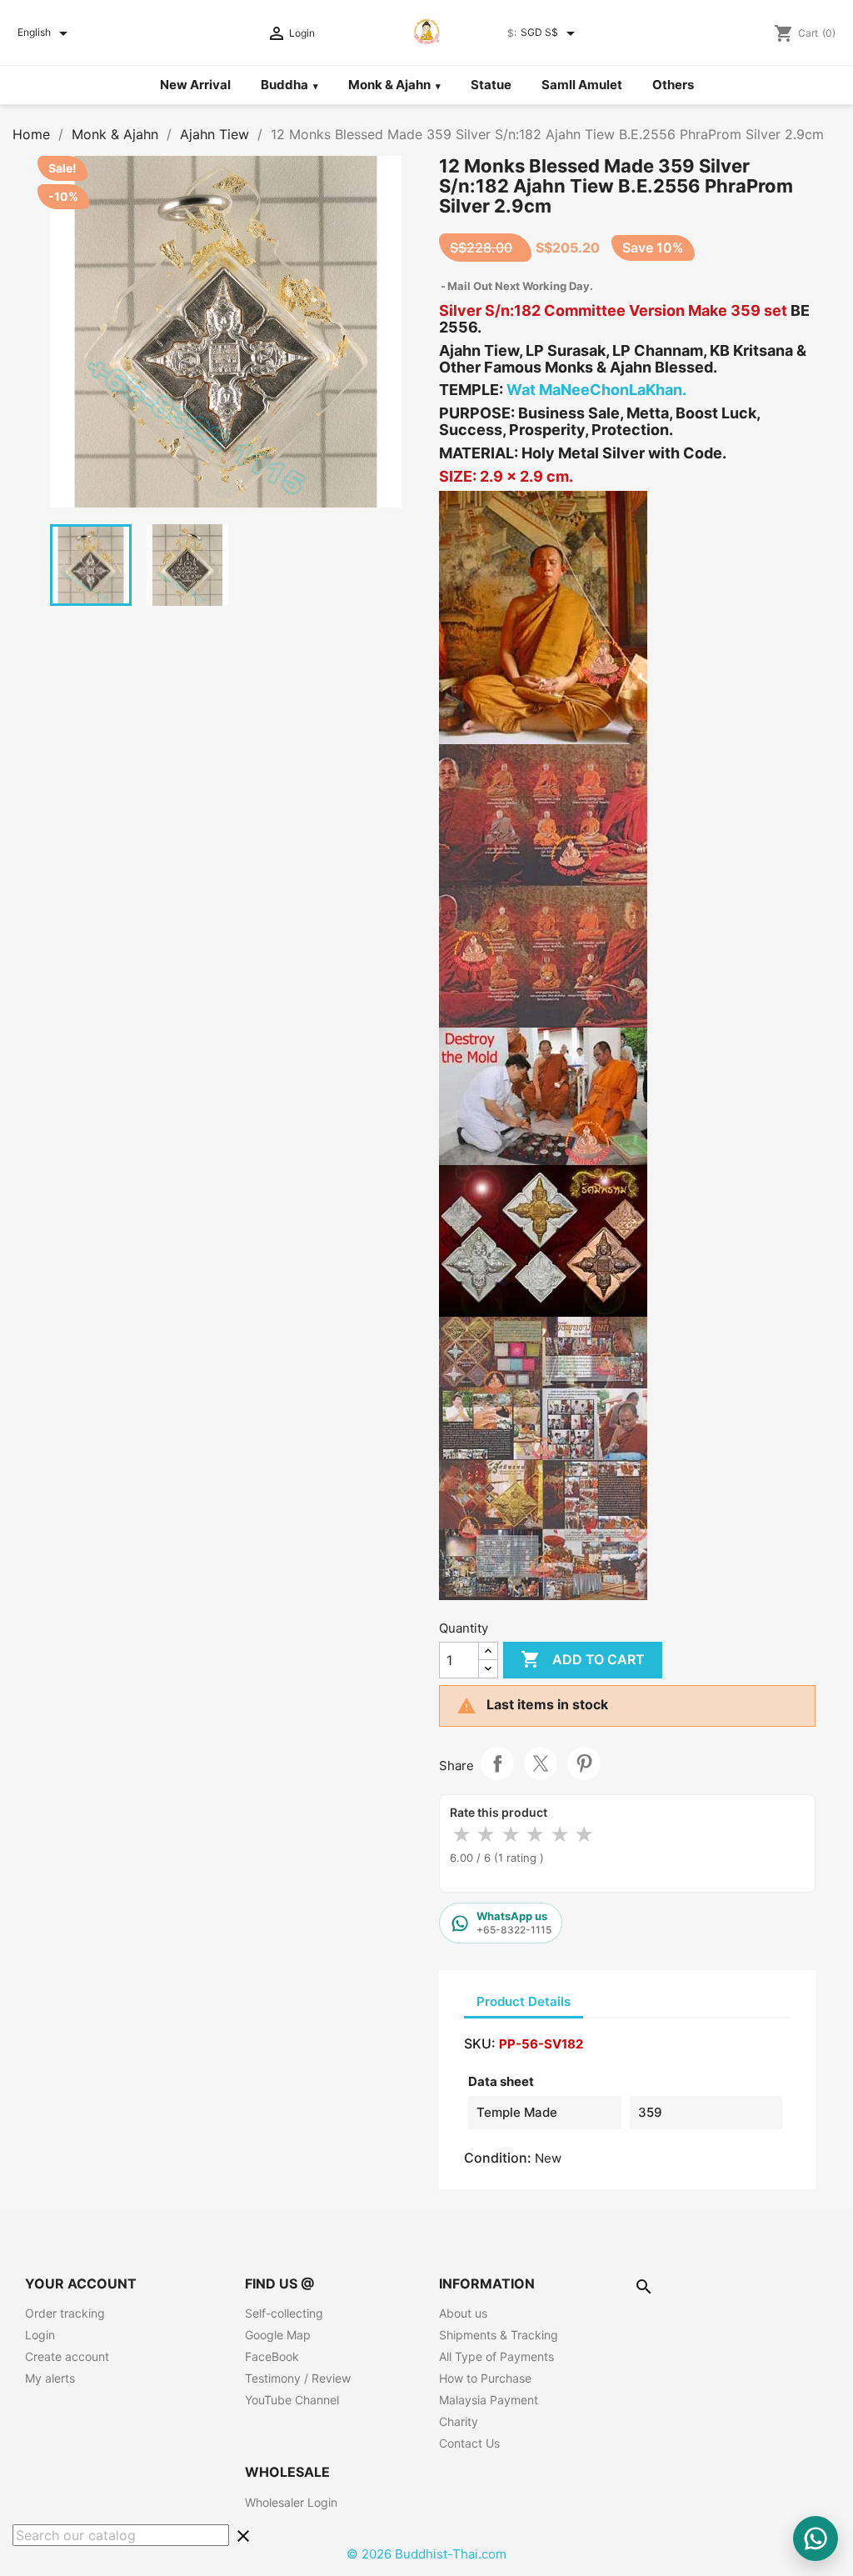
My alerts (50, 2378)
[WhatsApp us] (816, 2538)
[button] (226, 332)
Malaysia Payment (489, 2400)
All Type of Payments (496, 2356)
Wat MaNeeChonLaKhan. (596, 390)
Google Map (278, 2335)
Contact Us (469, 2443)
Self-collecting (284, 2313)
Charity (459, 2421)
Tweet (541, 1763)
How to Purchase (485, 2378)
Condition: (498, 2158)
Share (497, 1763)
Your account (81, 2283)
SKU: (480, 2043)
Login (40, 2335)
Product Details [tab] (524, 2001)
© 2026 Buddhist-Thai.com (426, 2554)
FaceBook (272, 2356)
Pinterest (584, 1763)
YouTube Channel (292, 2400)
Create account (67, 2356)
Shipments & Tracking (499, 2335)
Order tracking (65, 2313)
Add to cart (583, 1659)
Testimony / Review (298, 2378)
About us (463, 2313)
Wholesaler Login (291, 2502)
